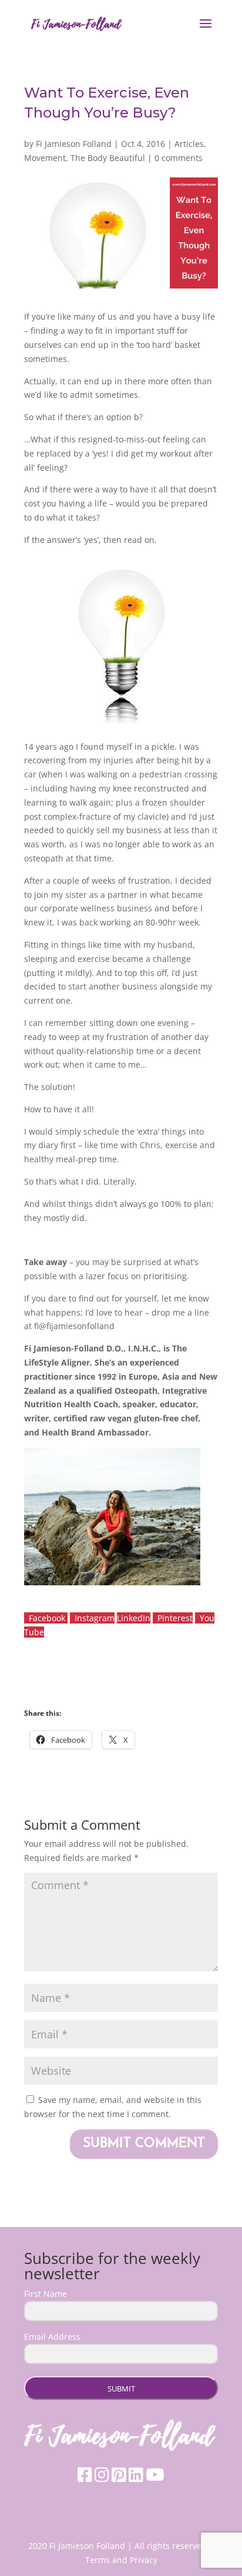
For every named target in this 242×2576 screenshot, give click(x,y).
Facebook (48, 1618)
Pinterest (175, 1618)
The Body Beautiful (108, 158)
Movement (45, 158)
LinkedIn (134, 1618)
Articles (189, 144)
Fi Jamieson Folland (74, 144)
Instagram (95, 1618)
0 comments (179, 158)
